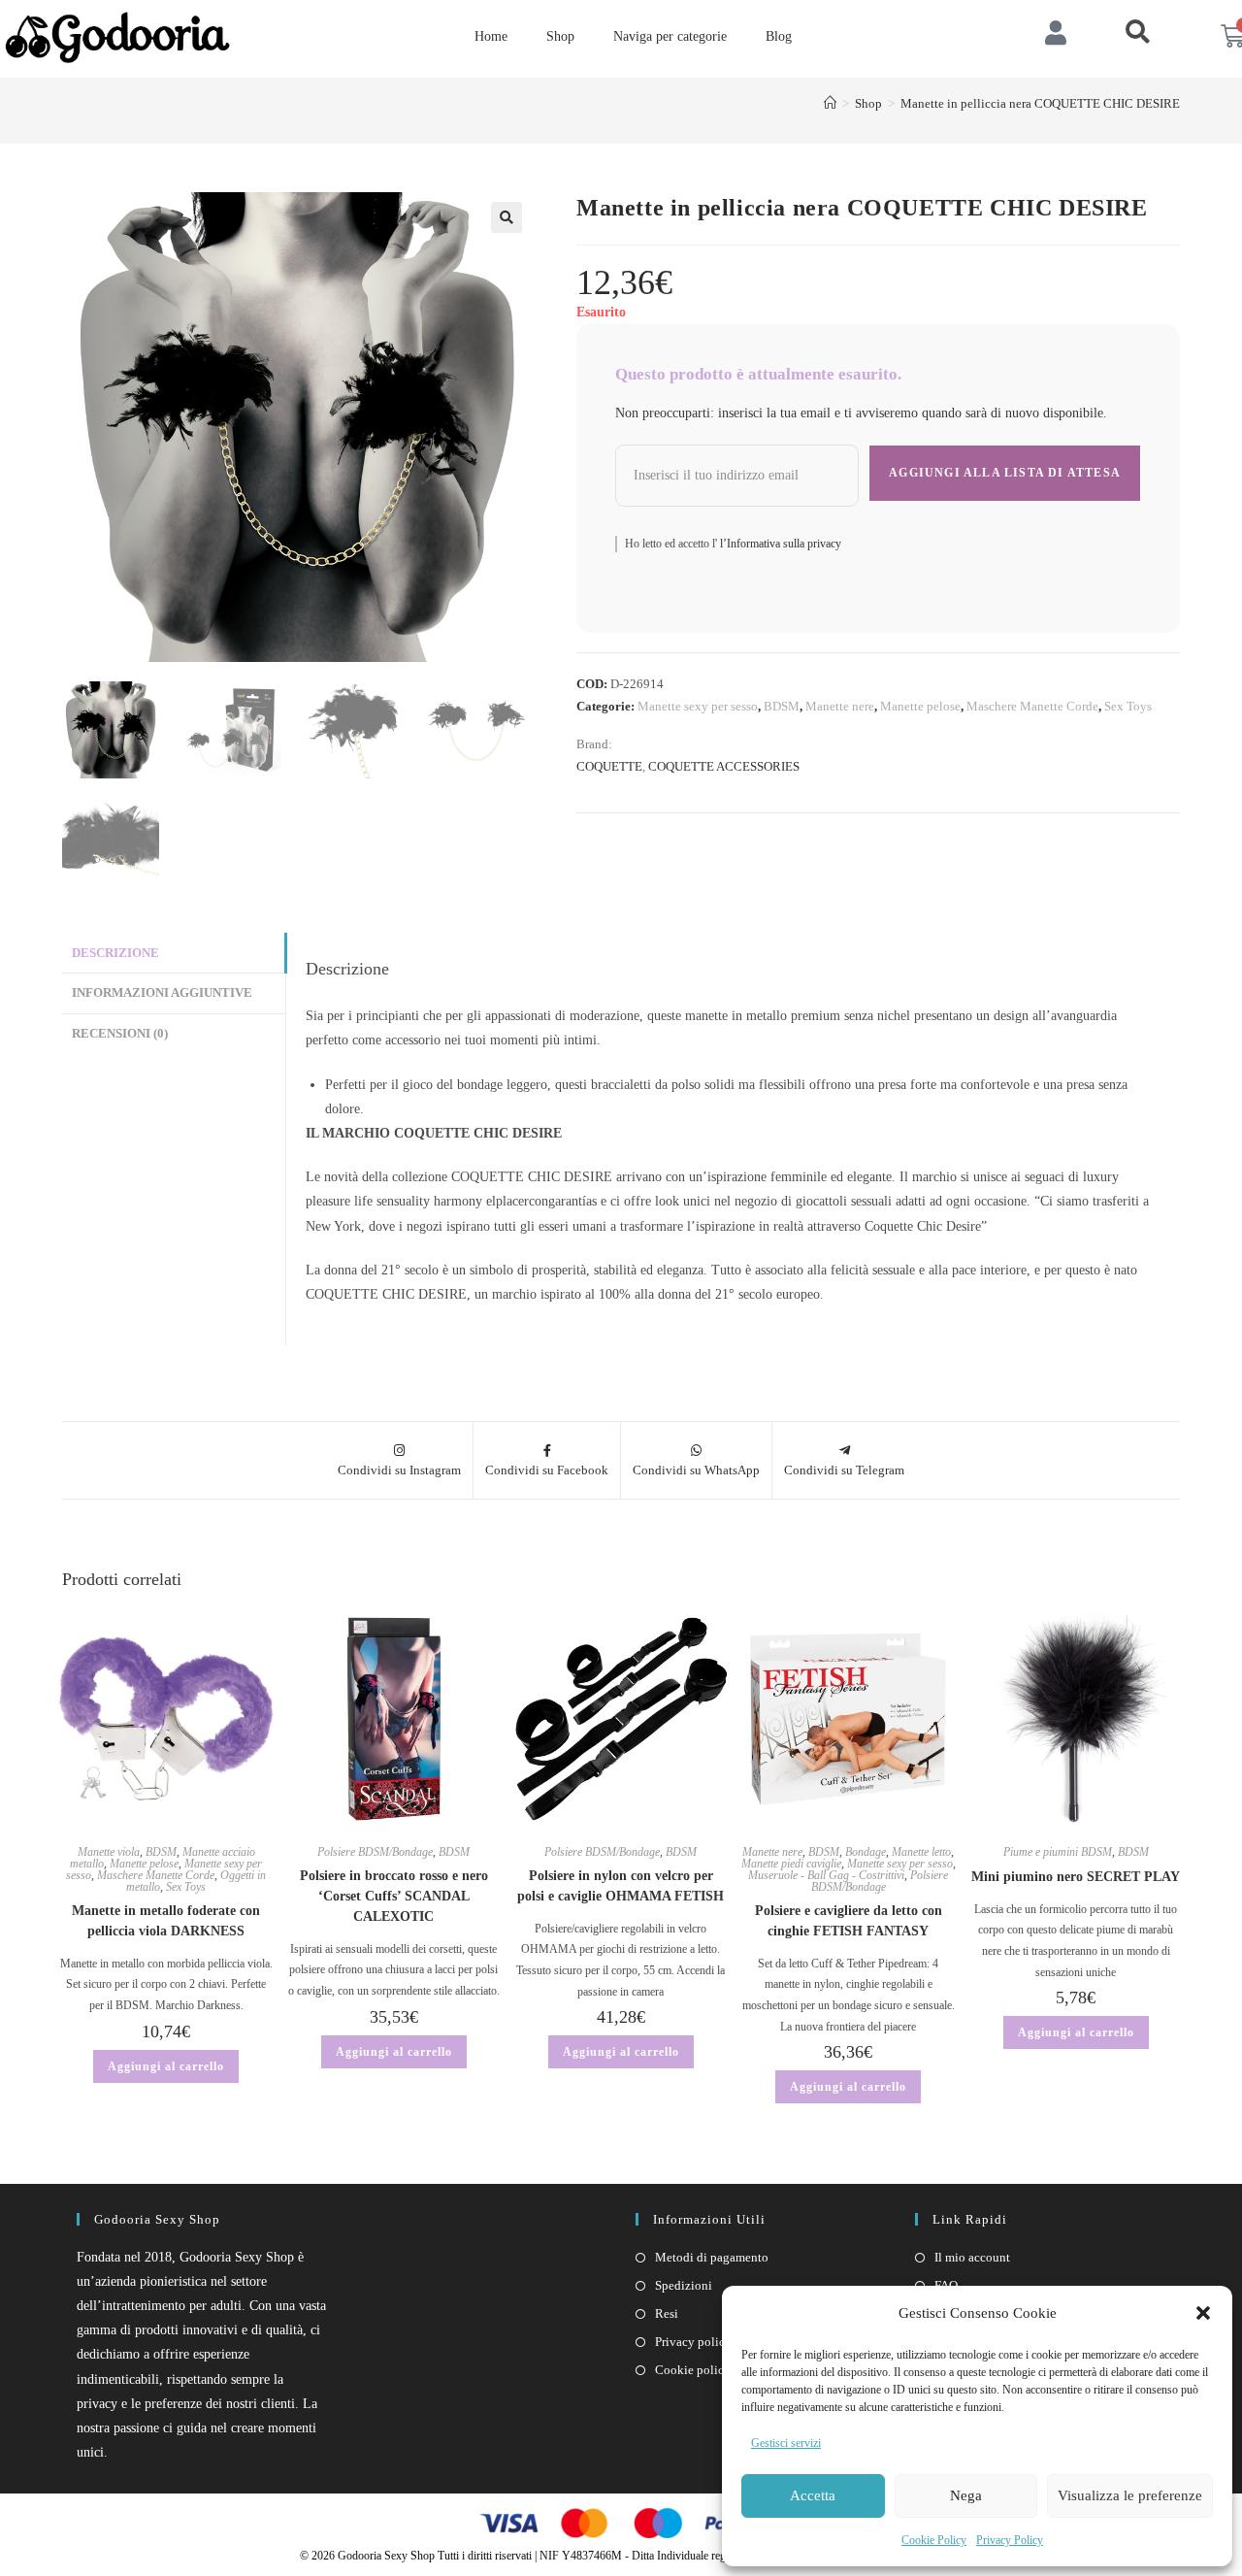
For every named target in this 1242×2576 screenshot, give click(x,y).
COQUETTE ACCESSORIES (724, 766)
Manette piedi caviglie (791, 1864)
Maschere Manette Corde (1032, 706)
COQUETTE (609, 766)
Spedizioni (684, 2285)
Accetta (813, 2495)
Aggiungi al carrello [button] (166, 2066)
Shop (560, 36)
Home (491, 36)
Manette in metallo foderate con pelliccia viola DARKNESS (166, 1921)
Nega (966, 2495)
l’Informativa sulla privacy (779, 544)
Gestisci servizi (786, 2443)
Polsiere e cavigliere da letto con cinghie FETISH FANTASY (849, 1921)
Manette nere (840, 706)
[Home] (830, 103)
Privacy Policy (1010, 2540)
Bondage (866, 1852)
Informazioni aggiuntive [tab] (162, 993)
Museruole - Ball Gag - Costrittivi (826, 1875)
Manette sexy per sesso (698, 706)
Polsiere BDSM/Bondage (375, 1852)
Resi (667, 2313)
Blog (779, 36)
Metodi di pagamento (712, 2257)
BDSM (782, 706)
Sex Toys (1128, 706)
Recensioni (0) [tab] (120, 1034)
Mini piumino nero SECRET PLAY (1076, 1877)
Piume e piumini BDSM (1058, 1852)
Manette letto (921, 1852)
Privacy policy (693, 2342)
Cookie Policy (934, 2540)
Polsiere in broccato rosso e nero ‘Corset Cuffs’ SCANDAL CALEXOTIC (394, 1896)
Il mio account (972, 2257)
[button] (1203, 2313)
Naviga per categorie (670, 36)
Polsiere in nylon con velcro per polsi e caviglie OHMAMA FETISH (621, 1886)
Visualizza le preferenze (1130, 2495)
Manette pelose (920, 706)
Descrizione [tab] (115, 953)
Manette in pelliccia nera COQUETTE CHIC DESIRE (1040, 103)
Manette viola (109, 1852)
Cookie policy (693, 2370)
